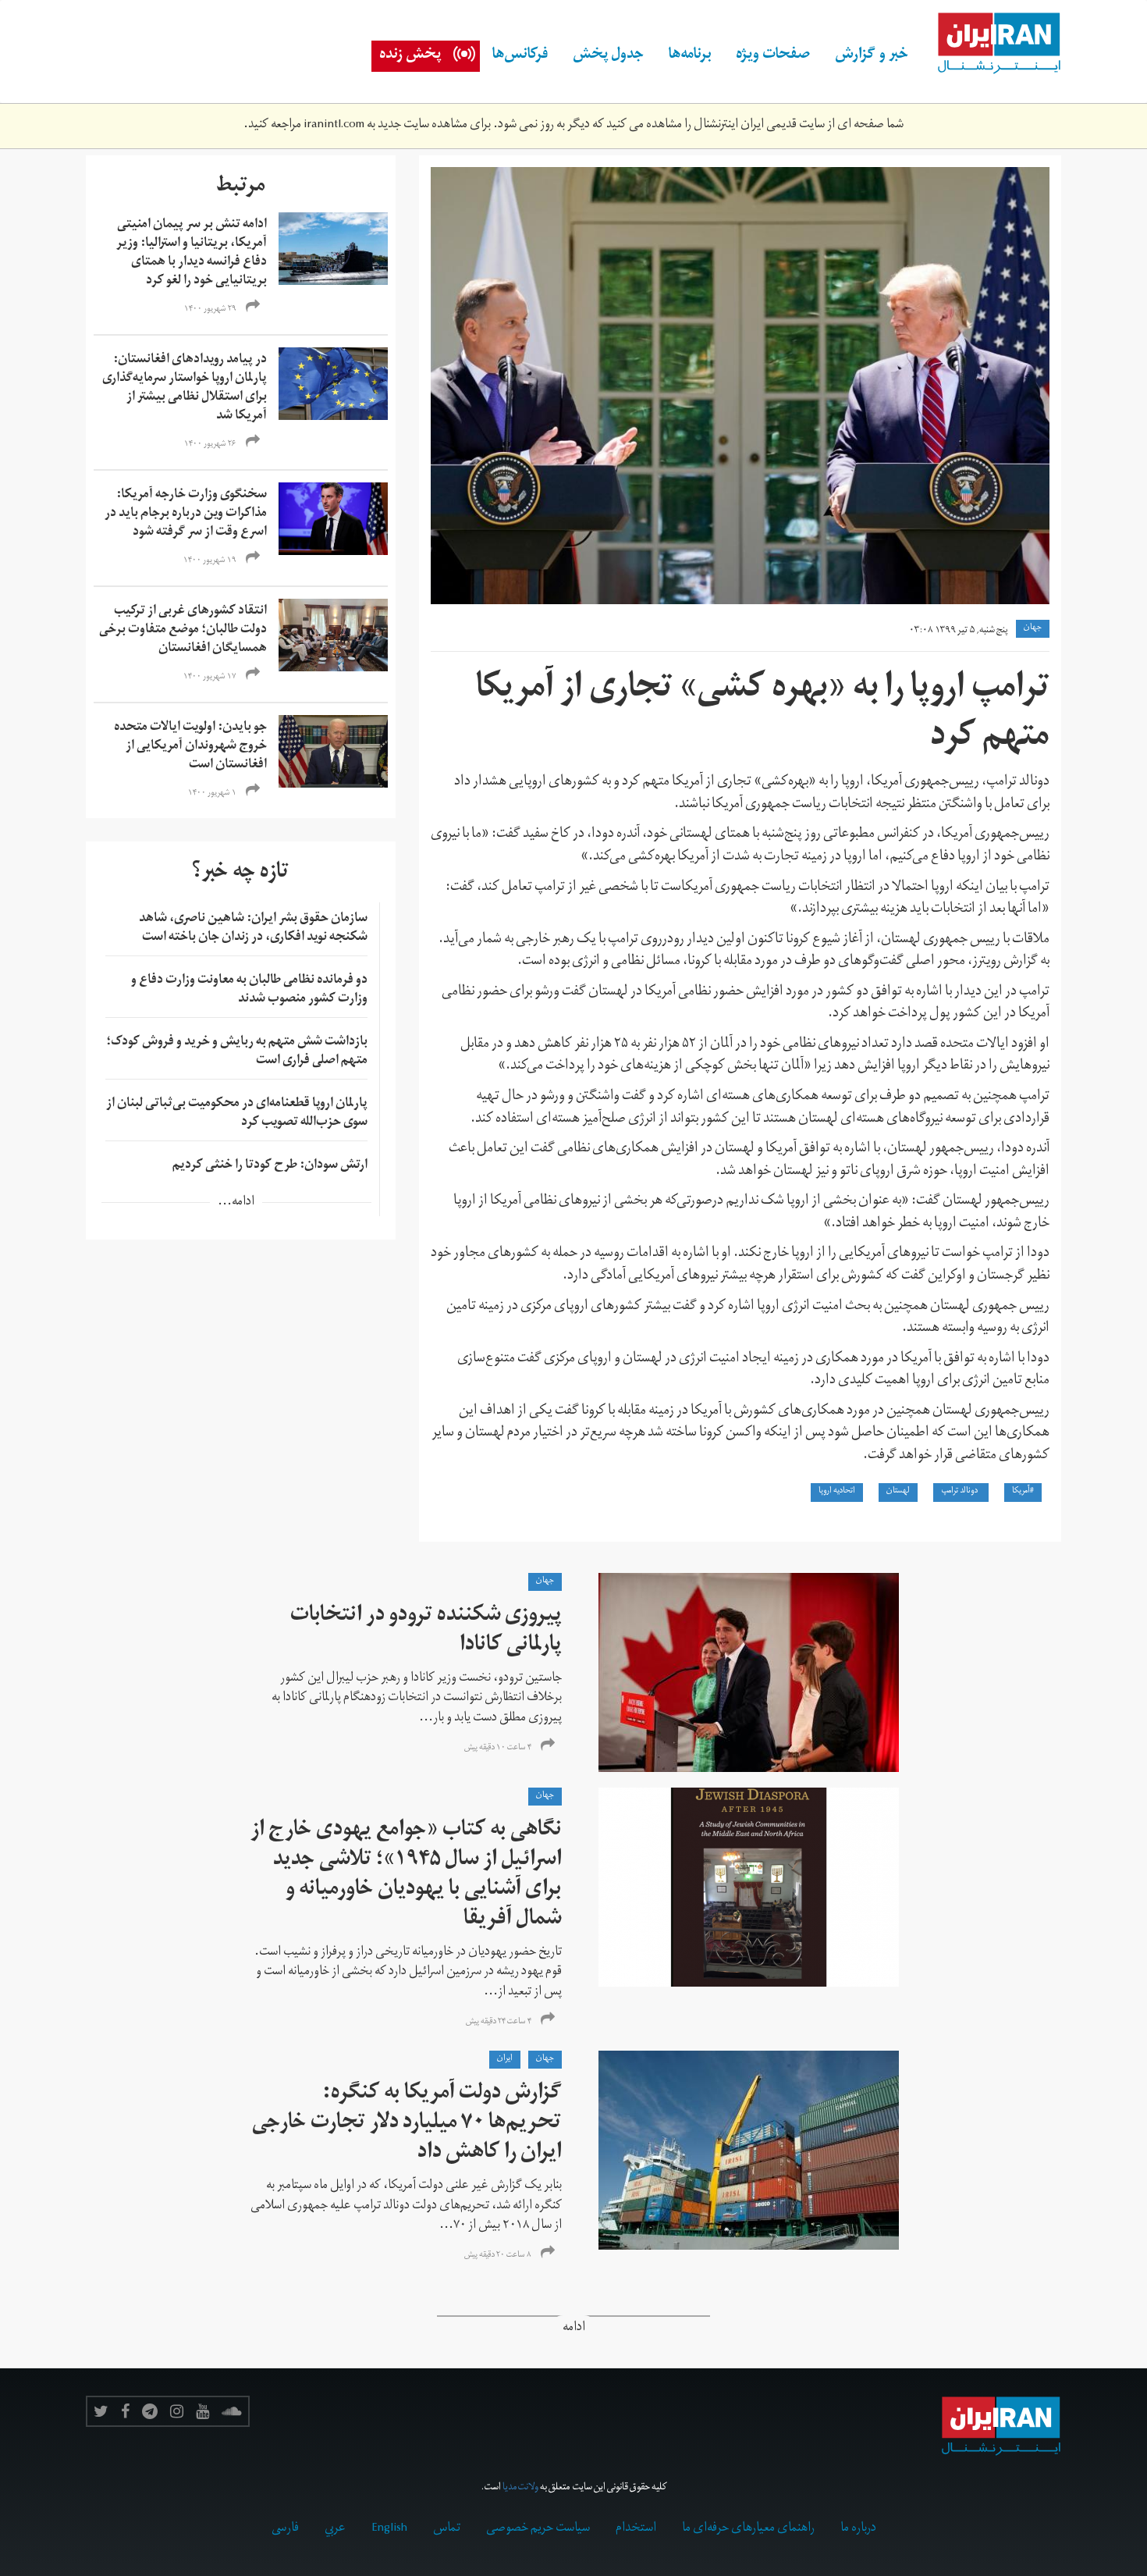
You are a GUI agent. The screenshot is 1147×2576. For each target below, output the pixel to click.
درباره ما (858, 2529)
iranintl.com (334, 126)
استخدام (636, 2529)
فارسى (285, 2529)
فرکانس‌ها (520, 56)
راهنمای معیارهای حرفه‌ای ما (748, 2529)
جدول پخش (608, 56)
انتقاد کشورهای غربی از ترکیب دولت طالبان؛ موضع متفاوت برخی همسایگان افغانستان (183, 631)
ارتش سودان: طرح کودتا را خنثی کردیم (270, 1166)
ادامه (574, 2329)
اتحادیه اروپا (837, 1492)
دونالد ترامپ (961, 1492)
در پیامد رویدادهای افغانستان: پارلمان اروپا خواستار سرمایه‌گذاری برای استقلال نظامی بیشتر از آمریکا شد (185, 389)
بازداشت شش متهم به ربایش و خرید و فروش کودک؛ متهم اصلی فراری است (237, 1052)
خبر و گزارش (872, 56)
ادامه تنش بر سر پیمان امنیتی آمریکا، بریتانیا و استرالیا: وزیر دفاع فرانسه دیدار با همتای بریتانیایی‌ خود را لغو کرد (192, 254)
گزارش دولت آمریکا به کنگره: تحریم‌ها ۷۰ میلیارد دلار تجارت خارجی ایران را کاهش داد (407, 2124)
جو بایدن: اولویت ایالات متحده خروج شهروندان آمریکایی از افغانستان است (190, 747)
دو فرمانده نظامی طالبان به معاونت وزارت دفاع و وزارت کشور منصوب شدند (249, 991)
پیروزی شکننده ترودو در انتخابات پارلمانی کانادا (426, 1632)
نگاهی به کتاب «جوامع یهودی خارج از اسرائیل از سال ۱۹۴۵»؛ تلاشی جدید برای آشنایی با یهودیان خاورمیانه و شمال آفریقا (406, 1876)
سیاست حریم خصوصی (538, 2529)
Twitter (101, 2411)
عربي (335, 2529)
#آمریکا (1023, 1492)
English (389, 2529)
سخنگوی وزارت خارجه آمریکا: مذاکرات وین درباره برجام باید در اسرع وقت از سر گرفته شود (186, 514)
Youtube (202, 2411)
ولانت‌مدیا (520, 2488)
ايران (505, 2059)
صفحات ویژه (773, 56)
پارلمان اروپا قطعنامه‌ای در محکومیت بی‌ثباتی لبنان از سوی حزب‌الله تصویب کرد (237, 1114)
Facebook (125, 2411)
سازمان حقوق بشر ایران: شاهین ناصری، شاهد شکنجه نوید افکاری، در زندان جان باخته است (253, 929)
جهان (1033, 628)
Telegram (150, 2411)
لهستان (898, 1492)
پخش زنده (410, 56)
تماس (447, 2529)
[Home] (991, 44)
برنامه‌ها (690, 56)
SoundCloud (232, 2411)
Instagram (177, 2411)
